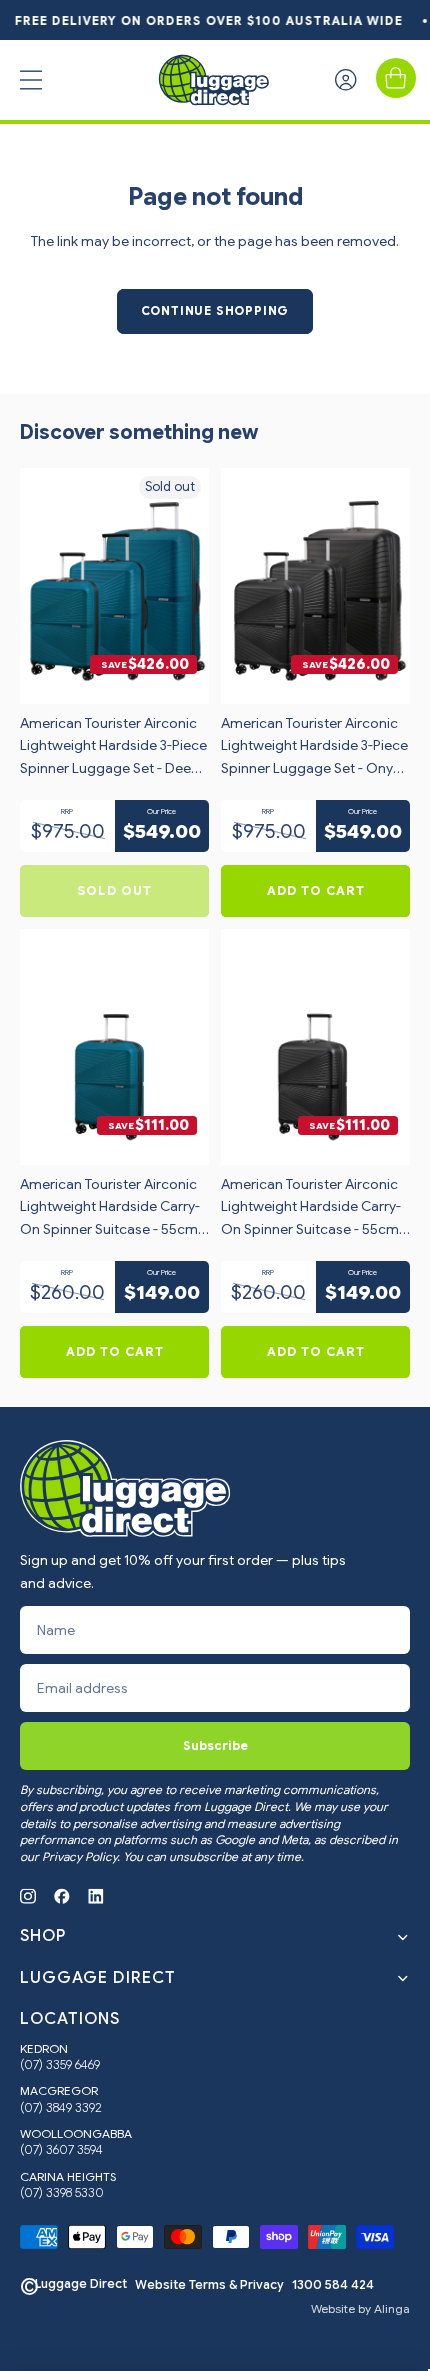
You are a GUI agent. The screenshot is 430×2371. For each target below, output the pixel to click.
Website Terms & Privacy (209, 2285)
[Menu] (31, 80)
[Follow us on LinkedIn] (96, 1896)
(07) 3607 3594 (61, 2150)
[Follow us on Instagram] (28, 1896)
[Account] (346, 80)
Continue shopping (215, 310)
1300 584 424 (333, 2285)
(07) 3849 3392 (61, 2108)
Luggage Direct (81, 2283)
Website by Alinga (360, 2309)
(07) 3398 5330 (62, 2193)
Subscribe (215, 1745)
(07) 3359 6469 (60, 2065)
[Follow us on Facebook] (62, 1896)
